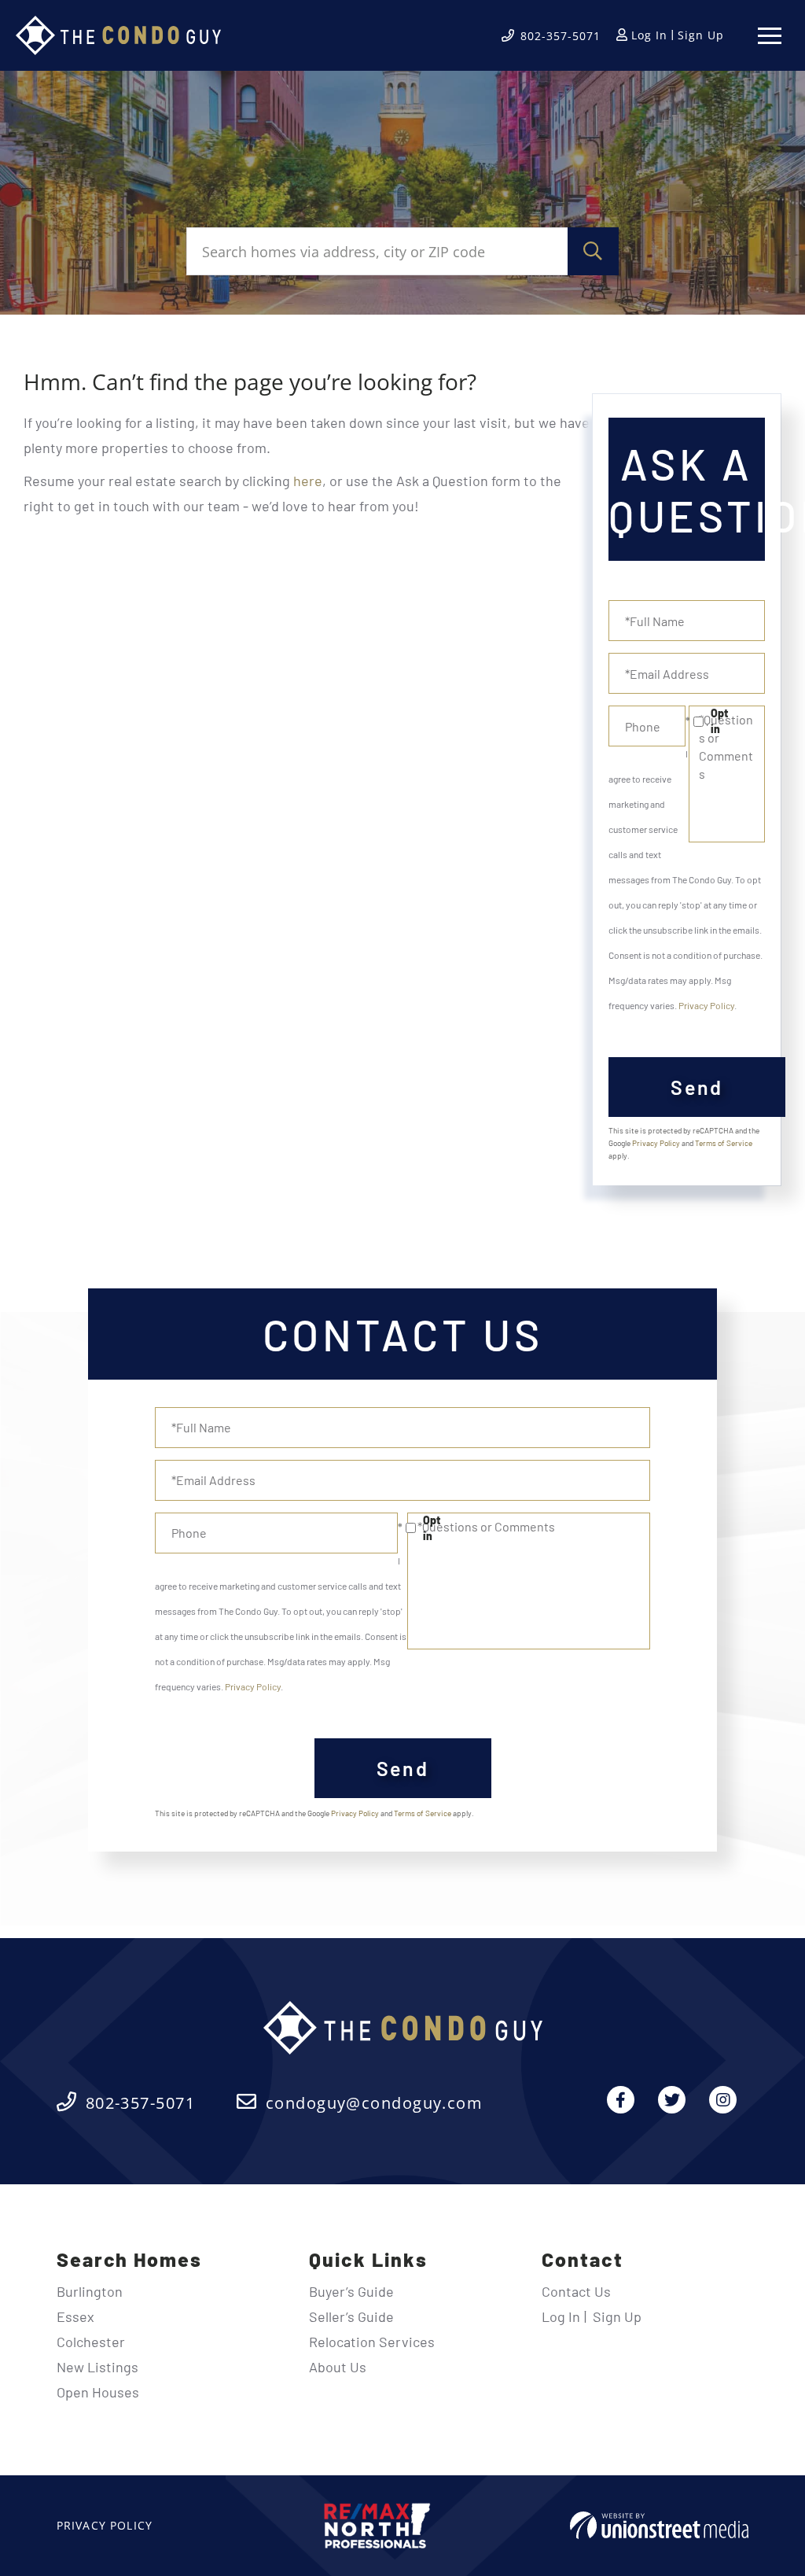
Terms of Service (724, 1143)
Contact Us (576, 2291)
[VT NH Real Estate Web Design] (659, 2525)
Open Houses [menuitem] (98, 2392)
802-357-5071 (561, 36)
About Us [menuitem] (338, 2367)
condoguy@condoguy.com (374, 2103)
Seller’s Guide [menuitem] (351, 2316)
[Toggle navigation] (770, 36)
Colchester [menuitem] (91, 2342)
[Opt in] (687, 721)
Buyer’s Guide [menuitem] (351, 2291)
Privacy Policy (706, 1005)
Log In (649, 35)
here (308, 481)
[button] (593, 251)
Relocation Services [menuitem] (372, 2342)
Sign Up (701, 35)
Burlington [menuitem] (90, 2291)
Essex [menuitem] (75, 2316)
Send (697, 1087)
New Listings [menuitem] (97, 2367)
